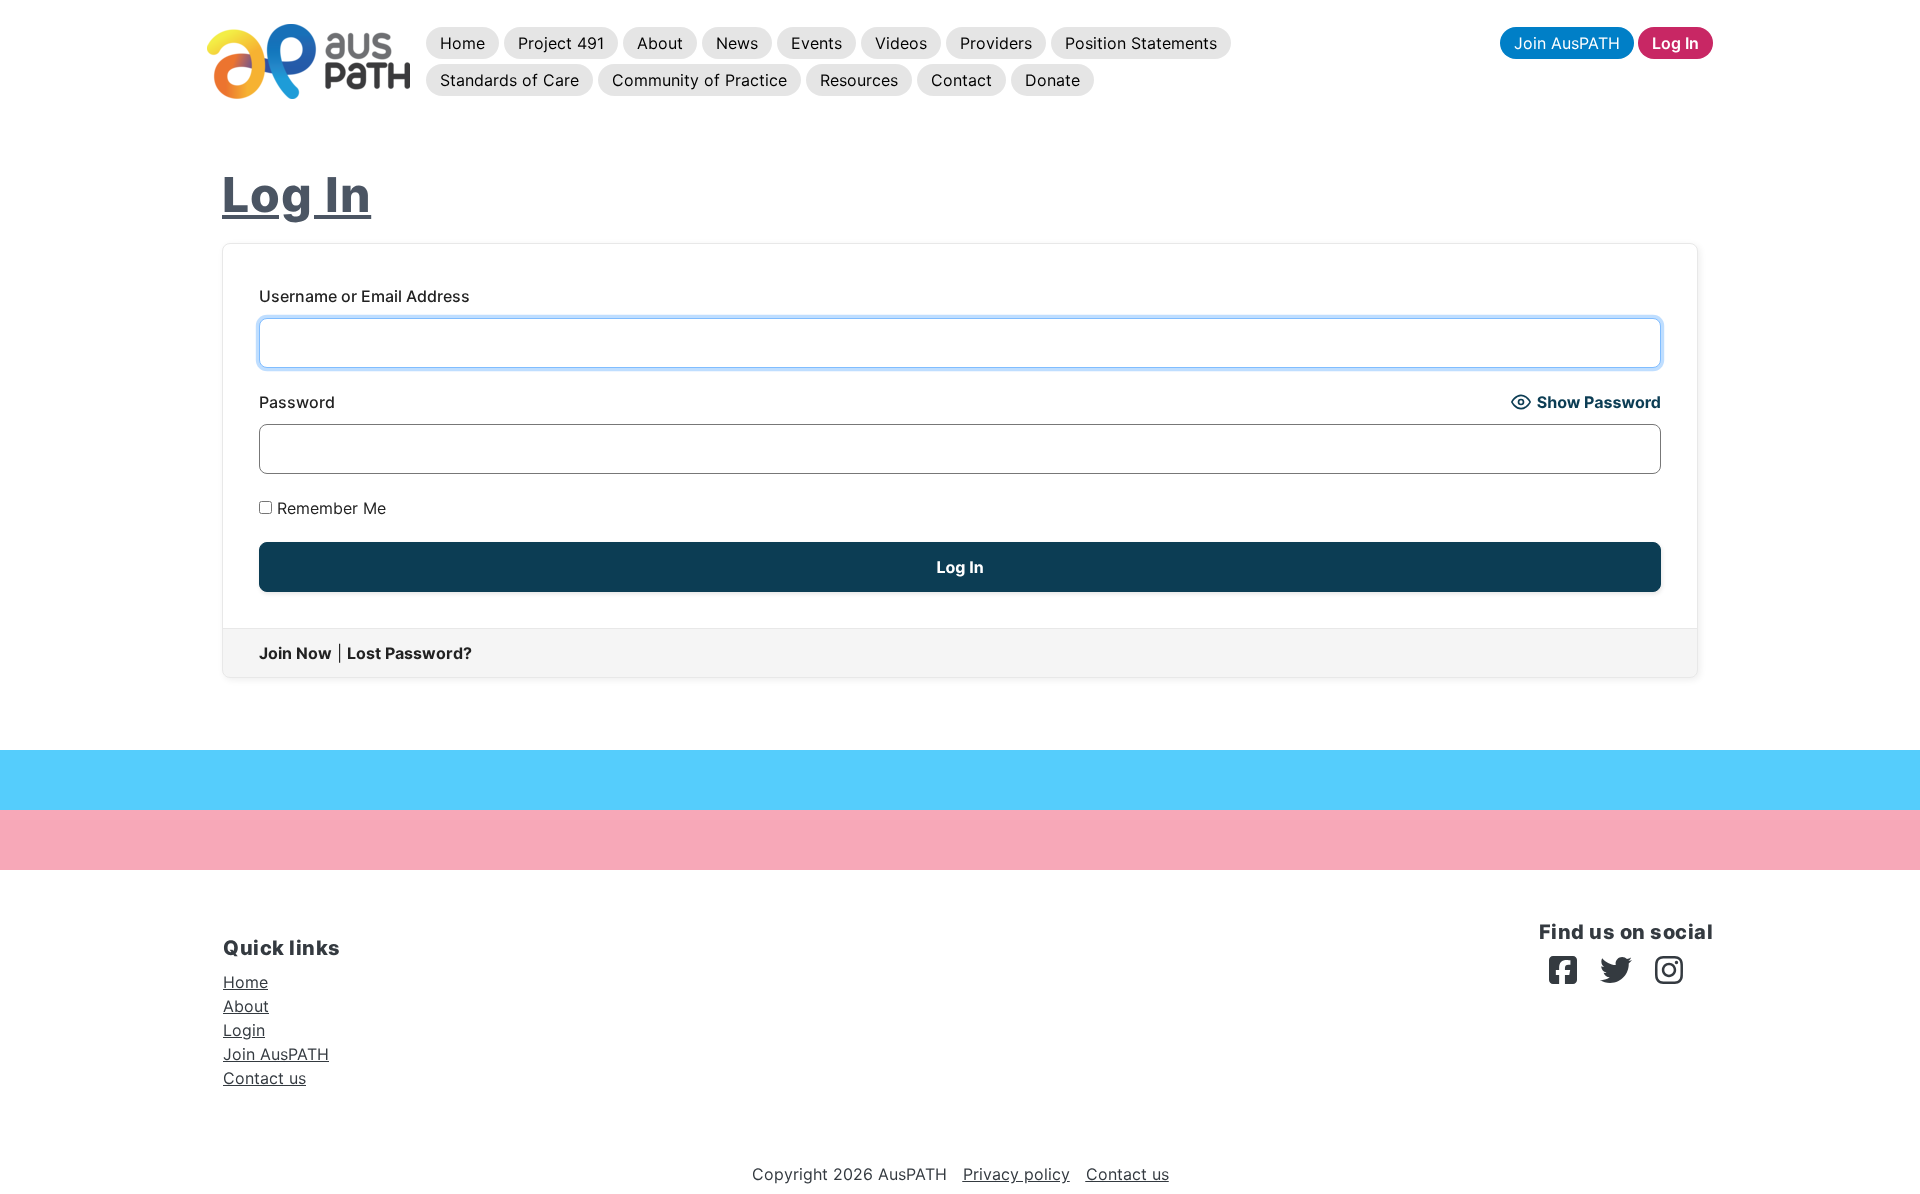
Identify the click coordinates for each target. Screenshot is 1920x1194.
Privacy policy (1016, 1174)
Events (816, 43)
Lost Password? (409, 653)
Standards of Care (509, 80)
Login (244, 1030)
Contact (961, 80)
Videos (901, 43)
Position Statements (1141, 43)
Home (462, 43)
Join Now (295, 653)
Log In (1675, 43)
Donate (1052, 80)
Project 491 (561, 43)
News (737, 43)
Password (297, 402)
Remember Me (329, 508)
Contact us (264, 1078)
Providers (996, 43)
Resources (859, 80)
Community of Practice (699, 80)
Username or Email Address (364, 296)
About (660, 43)
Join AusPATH (1567, 43)
